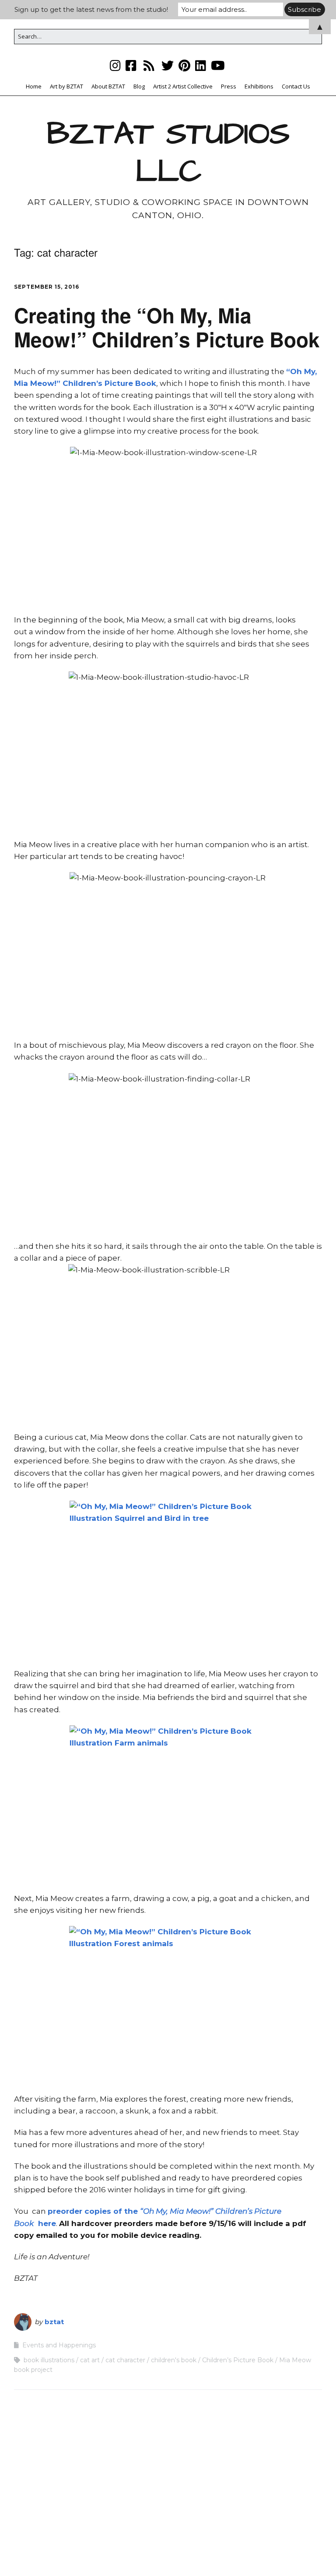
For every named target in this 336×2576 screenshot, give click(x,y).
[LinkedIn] (201, 65)
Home (34, 86)
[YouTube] (218, 65)
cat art (90, 2360)
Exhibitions (259, 86)
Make (124, 2553)
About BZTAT (108, 86)
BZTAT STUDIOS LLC (168, 153)
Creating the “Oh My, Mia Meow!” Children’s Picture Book (167, 327)
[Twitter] (168, 65)
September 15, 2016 (47, 287)
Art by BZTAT (66, 86)
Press (229, 86)
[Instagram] (116, 65)
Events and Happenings (59, 2345)
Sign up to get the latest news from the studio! (91, 9)
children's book (174, 2360)
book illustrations (49, 2360)
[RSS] (149, 65)
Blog (139, 86)
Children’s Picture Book (238, 2360)
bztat (54, 2322)
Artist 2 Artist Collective (183, 86)
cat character (125, 2360)
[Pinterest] (184, 65)
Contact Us (296, 86)
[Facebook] (131, 65)
